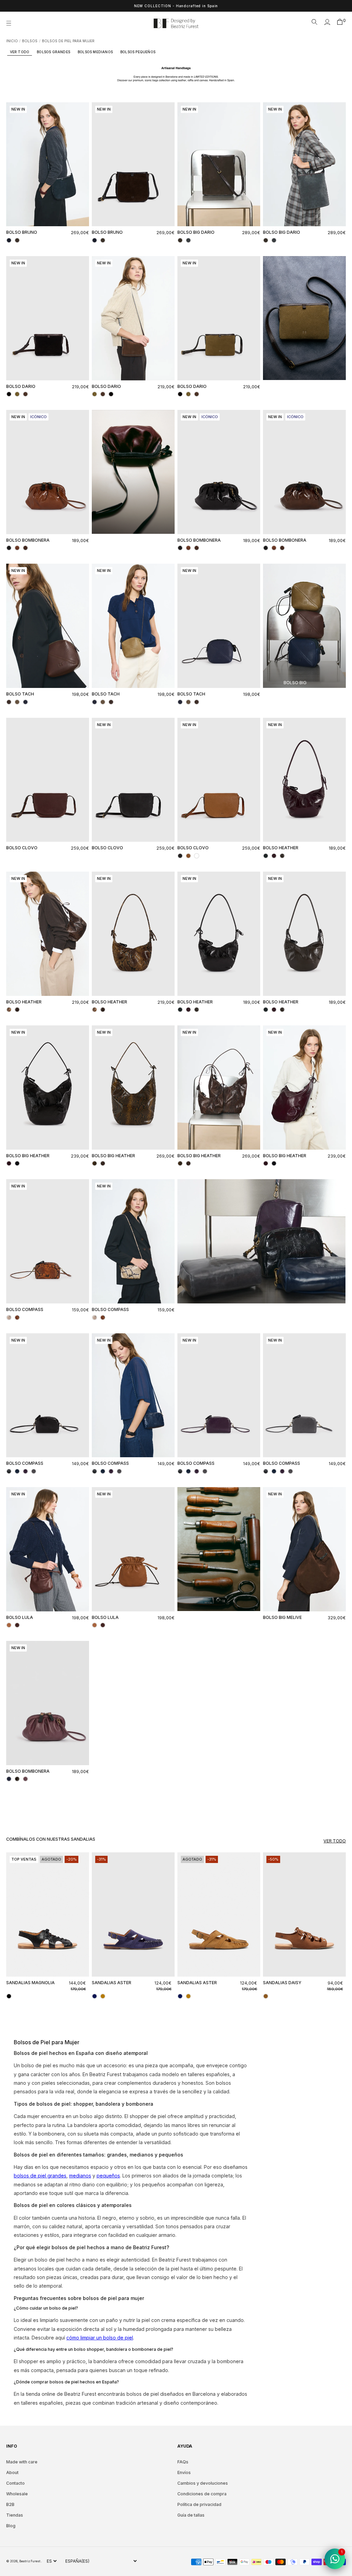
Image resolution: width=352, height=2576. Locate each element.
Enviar (243, 1357)
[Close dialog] (301, 1197)
